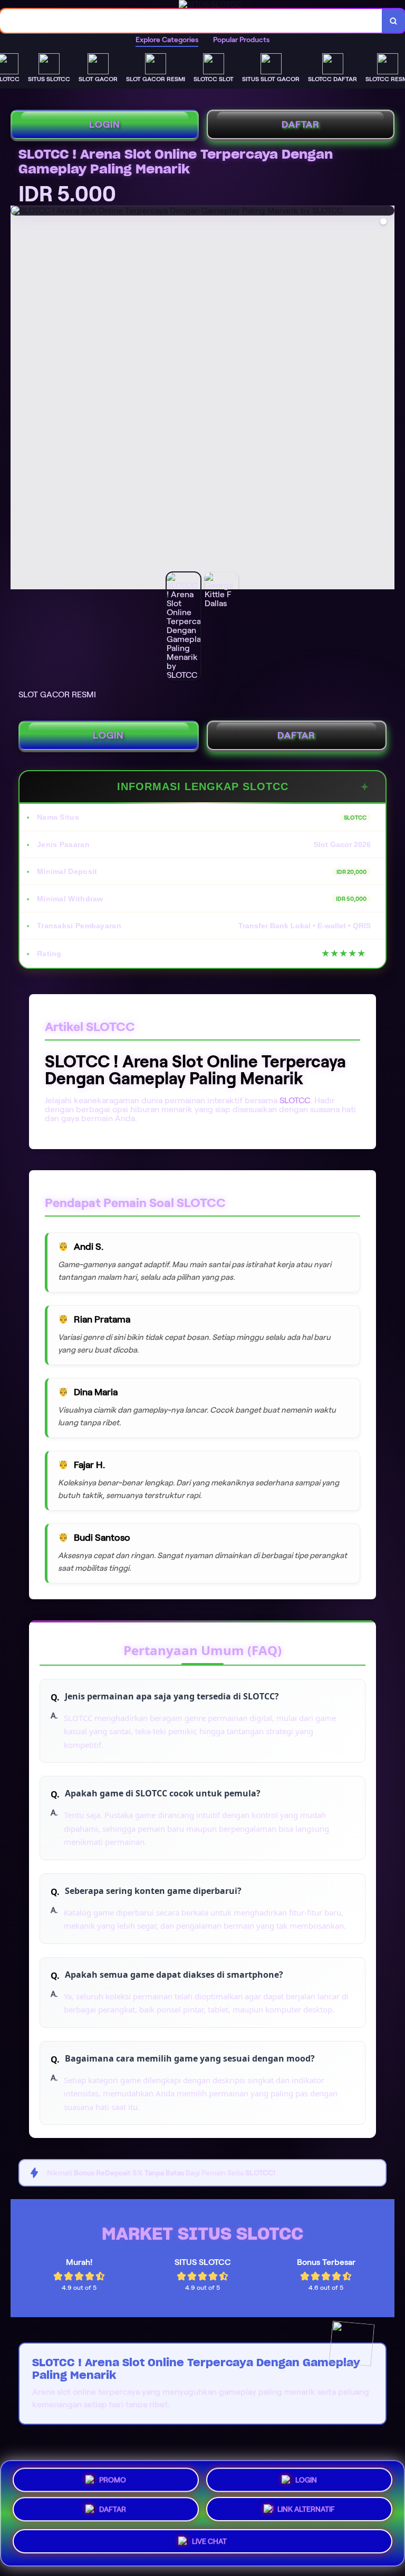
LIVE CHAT (209, 2545)
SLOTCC (295, 1100)
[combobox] (191, 21)
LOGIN (105, 124)
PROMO (113, 2477)
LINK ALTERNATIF (306, 2513)
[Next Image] (386, 399)
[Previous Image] (19, 399)
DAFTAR (301, 124)
